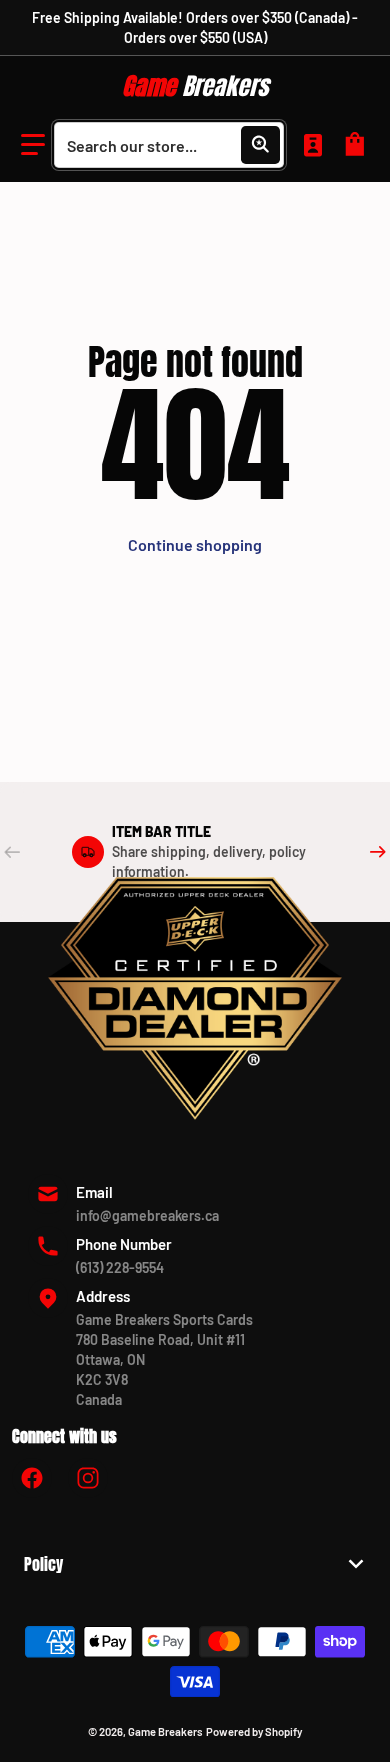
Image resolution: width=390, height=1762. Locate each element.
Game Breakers (165, 1731)
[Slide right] (378, 852)
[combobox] (169, 145)
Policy (43, 1564)
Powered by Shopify (254, 1731)
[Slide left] (12, 852)
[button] (33, 145)
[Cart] (358, 145)
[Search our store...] (260, 145)
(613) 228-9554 (120, 1267)
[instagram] (88, 1478)
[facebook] (32, 1478)
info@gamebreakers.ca (147, 1215)
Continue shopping (195, 544)
